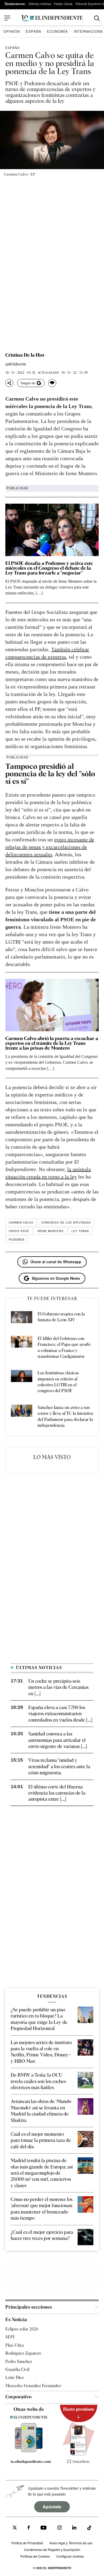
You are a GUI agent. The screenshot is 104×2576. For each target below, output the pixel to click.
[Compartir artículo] (9, 383)
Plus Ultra (15, 2345)
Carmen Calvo (21, 1222)
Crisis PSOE (19, 1231)
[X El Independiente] (15, 2528)
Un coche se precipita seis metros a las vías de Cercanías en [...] (58, 1687)
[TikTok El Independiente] (89, 2529)
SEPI (10, 2337)
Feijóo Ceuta (63, 4)
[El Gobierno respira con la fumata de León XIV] (22, 1318)
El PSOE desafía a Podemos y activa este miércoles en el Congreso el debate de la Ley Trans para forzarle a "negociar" (49, 568)
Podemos (17, 1240)
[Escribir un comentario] (52, 383)
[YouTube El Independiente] (44, 2528)
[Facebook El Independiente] (29, 2528)
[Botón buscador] (97, 18)
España (33, 31)
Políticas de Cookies (35, 2556)
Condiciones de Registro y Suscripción (52, 2549)
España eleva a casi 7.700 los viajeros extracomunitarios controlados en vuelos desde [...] (60, 1714)
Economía (57, 31)
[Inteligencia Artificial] (29, 2451)
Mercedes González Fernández (33, 2386)
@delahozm (16, 364)
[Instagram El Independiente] (59, 2528)
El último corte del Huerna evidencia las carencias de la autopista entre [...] (57, 1793)
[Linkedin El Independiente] (74, 2528)
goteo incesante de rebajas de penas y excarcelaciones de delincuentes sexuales (50, 847)
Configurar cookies (70, 2556)
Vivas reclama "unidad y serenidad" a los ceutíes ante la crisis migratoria (59, 1766)
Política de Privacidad (27, 2543)
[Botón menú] (7, 18)
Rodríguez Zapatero (23, 2353)
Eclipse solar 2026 (22, 2329)
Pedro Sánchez (19, 2361)
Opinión (12, 31)
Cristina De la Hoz (25, 355)
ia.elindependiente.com (31, 2461)
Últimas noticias (40, 4)
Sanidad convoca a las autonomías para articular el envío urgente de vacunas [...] (58, 1740)
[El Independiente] (52, 18)
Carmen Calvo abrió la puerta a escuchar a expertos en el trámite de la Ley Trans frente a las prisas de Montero (52, 1043)
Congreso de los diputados (66, 1222)
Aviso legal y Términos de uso (71, 2543)
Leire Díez (15, 2377)
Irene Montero (50, 1231)
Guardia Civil (17, 2369)
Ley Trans (80, 1231)
